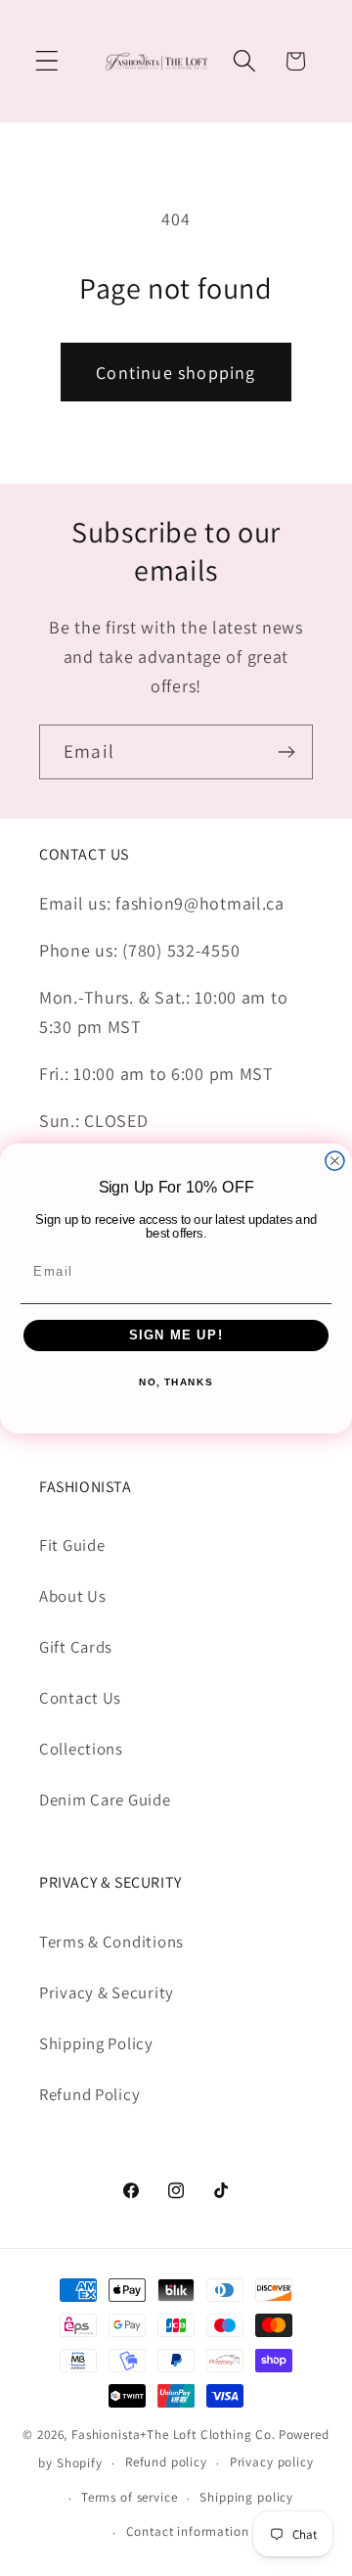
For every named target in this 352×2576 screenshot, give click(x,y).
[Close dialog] (335, 1161)
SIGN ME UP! (176, 1335)
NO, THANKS (176, 1382)
